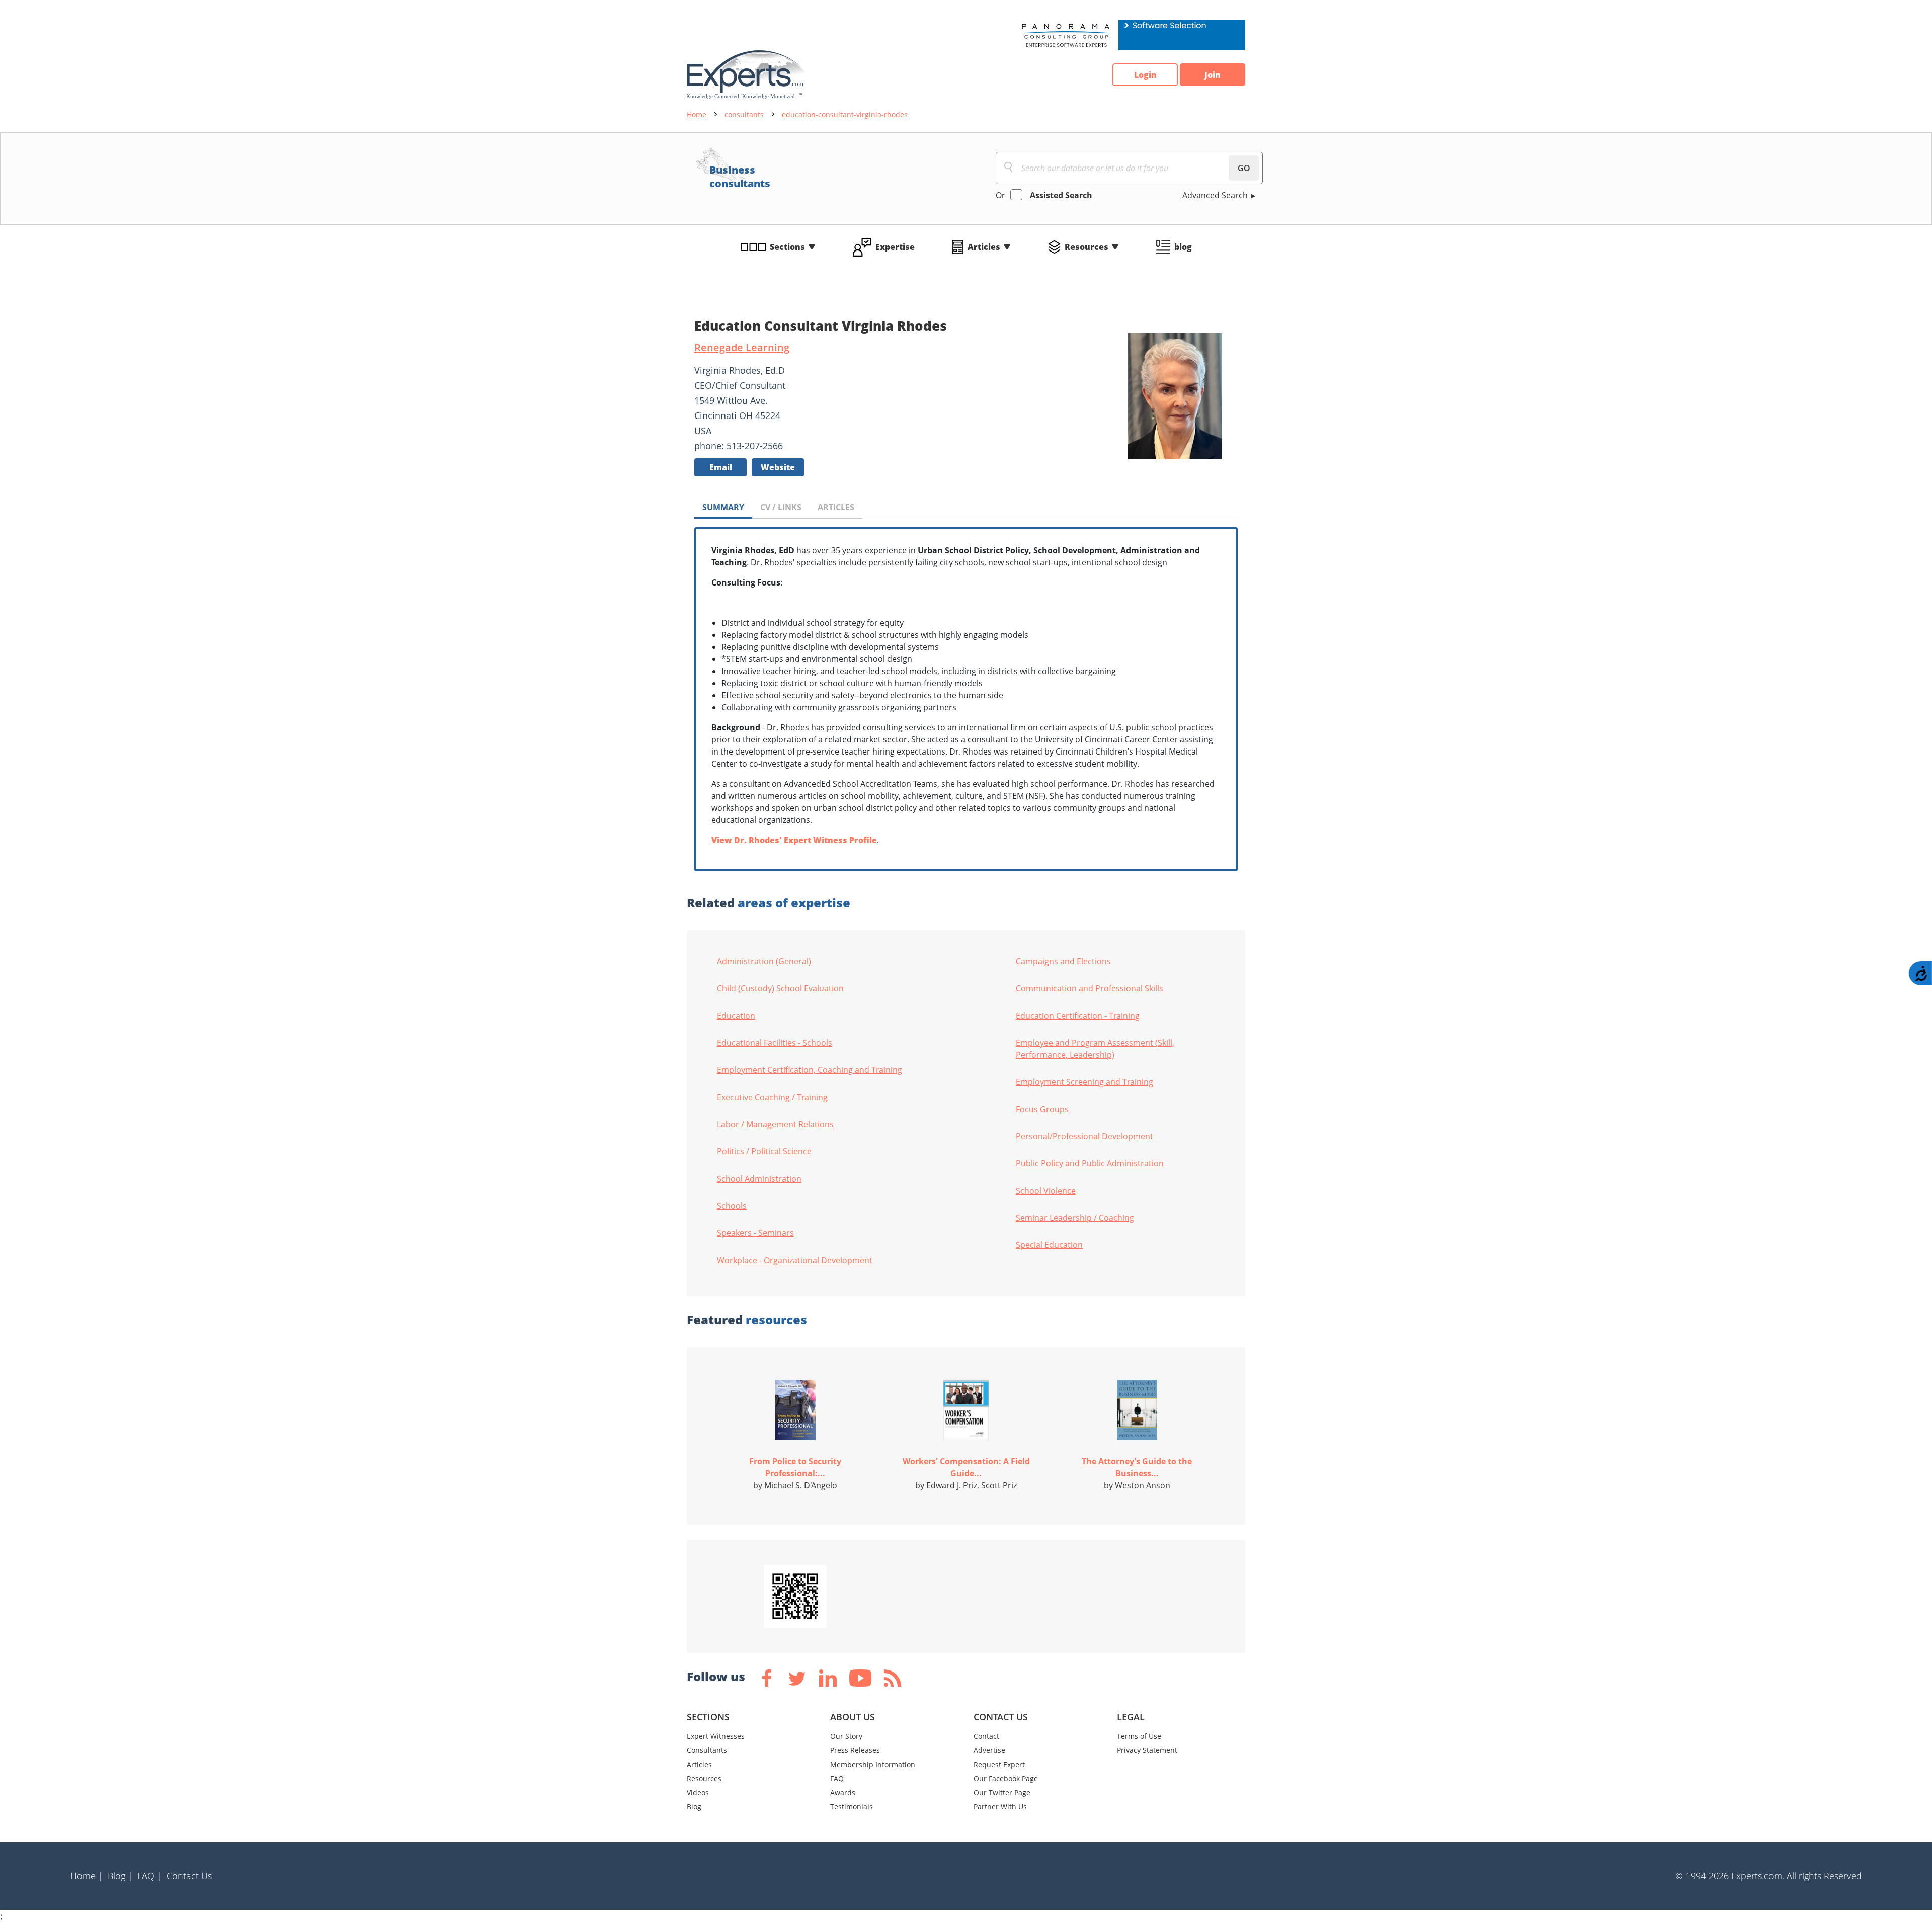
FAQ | (150, 1876)
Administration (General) (764, 961)
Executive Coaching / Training (772, 1097)
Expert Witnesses (716, 1736)
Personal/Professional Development (1084, 1136)
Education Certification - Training (1078, 1016)
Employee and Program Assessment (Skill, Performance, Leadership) (1095, 1049)
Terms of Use (1139, 1736)
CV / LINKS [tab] (781, 507)
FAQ (837, 1778)
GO (1244, 168)
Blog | (120, 1876)
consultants (744, 114)
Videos (698, 1792)
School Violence (1046, 1191)
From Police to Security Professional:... (795, 1467)
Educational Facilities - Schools (775, 1043)
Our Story (846, 1736)
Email (721, 467)
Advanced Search (1215, 195)
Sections (787, 247)
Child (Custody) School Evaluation (780, 988)
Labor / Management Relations (775, 1124)
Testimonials (852, 1807)
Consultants (707, 1750)
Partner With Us (1000, 1807)
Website (778, 467)
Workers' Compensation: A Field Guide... (966, 1467)
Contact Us (189, 1876)
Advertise (989, 1750)
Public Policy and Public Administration (1090, 1163)
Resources (1086, 247)
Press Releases (855, 1750)
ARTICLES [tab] (836, 507)
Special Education (1049, 1245)
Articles (984, 247)
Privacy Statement (1147, 1750)
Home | (87, 1876)
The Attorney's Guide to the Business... (1137, 1467)
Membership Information (873, 1764)
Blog (694, 1807)
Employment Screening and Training (1084, 1082)
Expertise (895, 247)
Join (1213, 75)
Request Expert (999, 1764)
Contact (986, 1736)
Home (697, 114)
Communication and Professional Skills (1090, 988)
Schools (732, 1206)
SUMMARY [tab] (723, 507)
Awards (843, 1792)
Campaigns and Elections (1063, 961)
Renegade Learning (742, 347)
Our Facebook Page (1006, 1778)
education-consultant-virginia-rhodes (845, 114)
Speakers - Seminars (755, 1233)
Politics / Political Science (764, 1151)
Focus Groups (1042, 1109)
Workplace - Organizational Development (795, 1260)
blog (1183, 247)
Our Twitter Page (1002, 1792)
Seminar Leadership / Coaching (1075, 1218)
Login (1145, 75)
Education (736, 1016)
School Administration (759, 1179)
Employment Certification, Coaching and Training (810, 1070)
